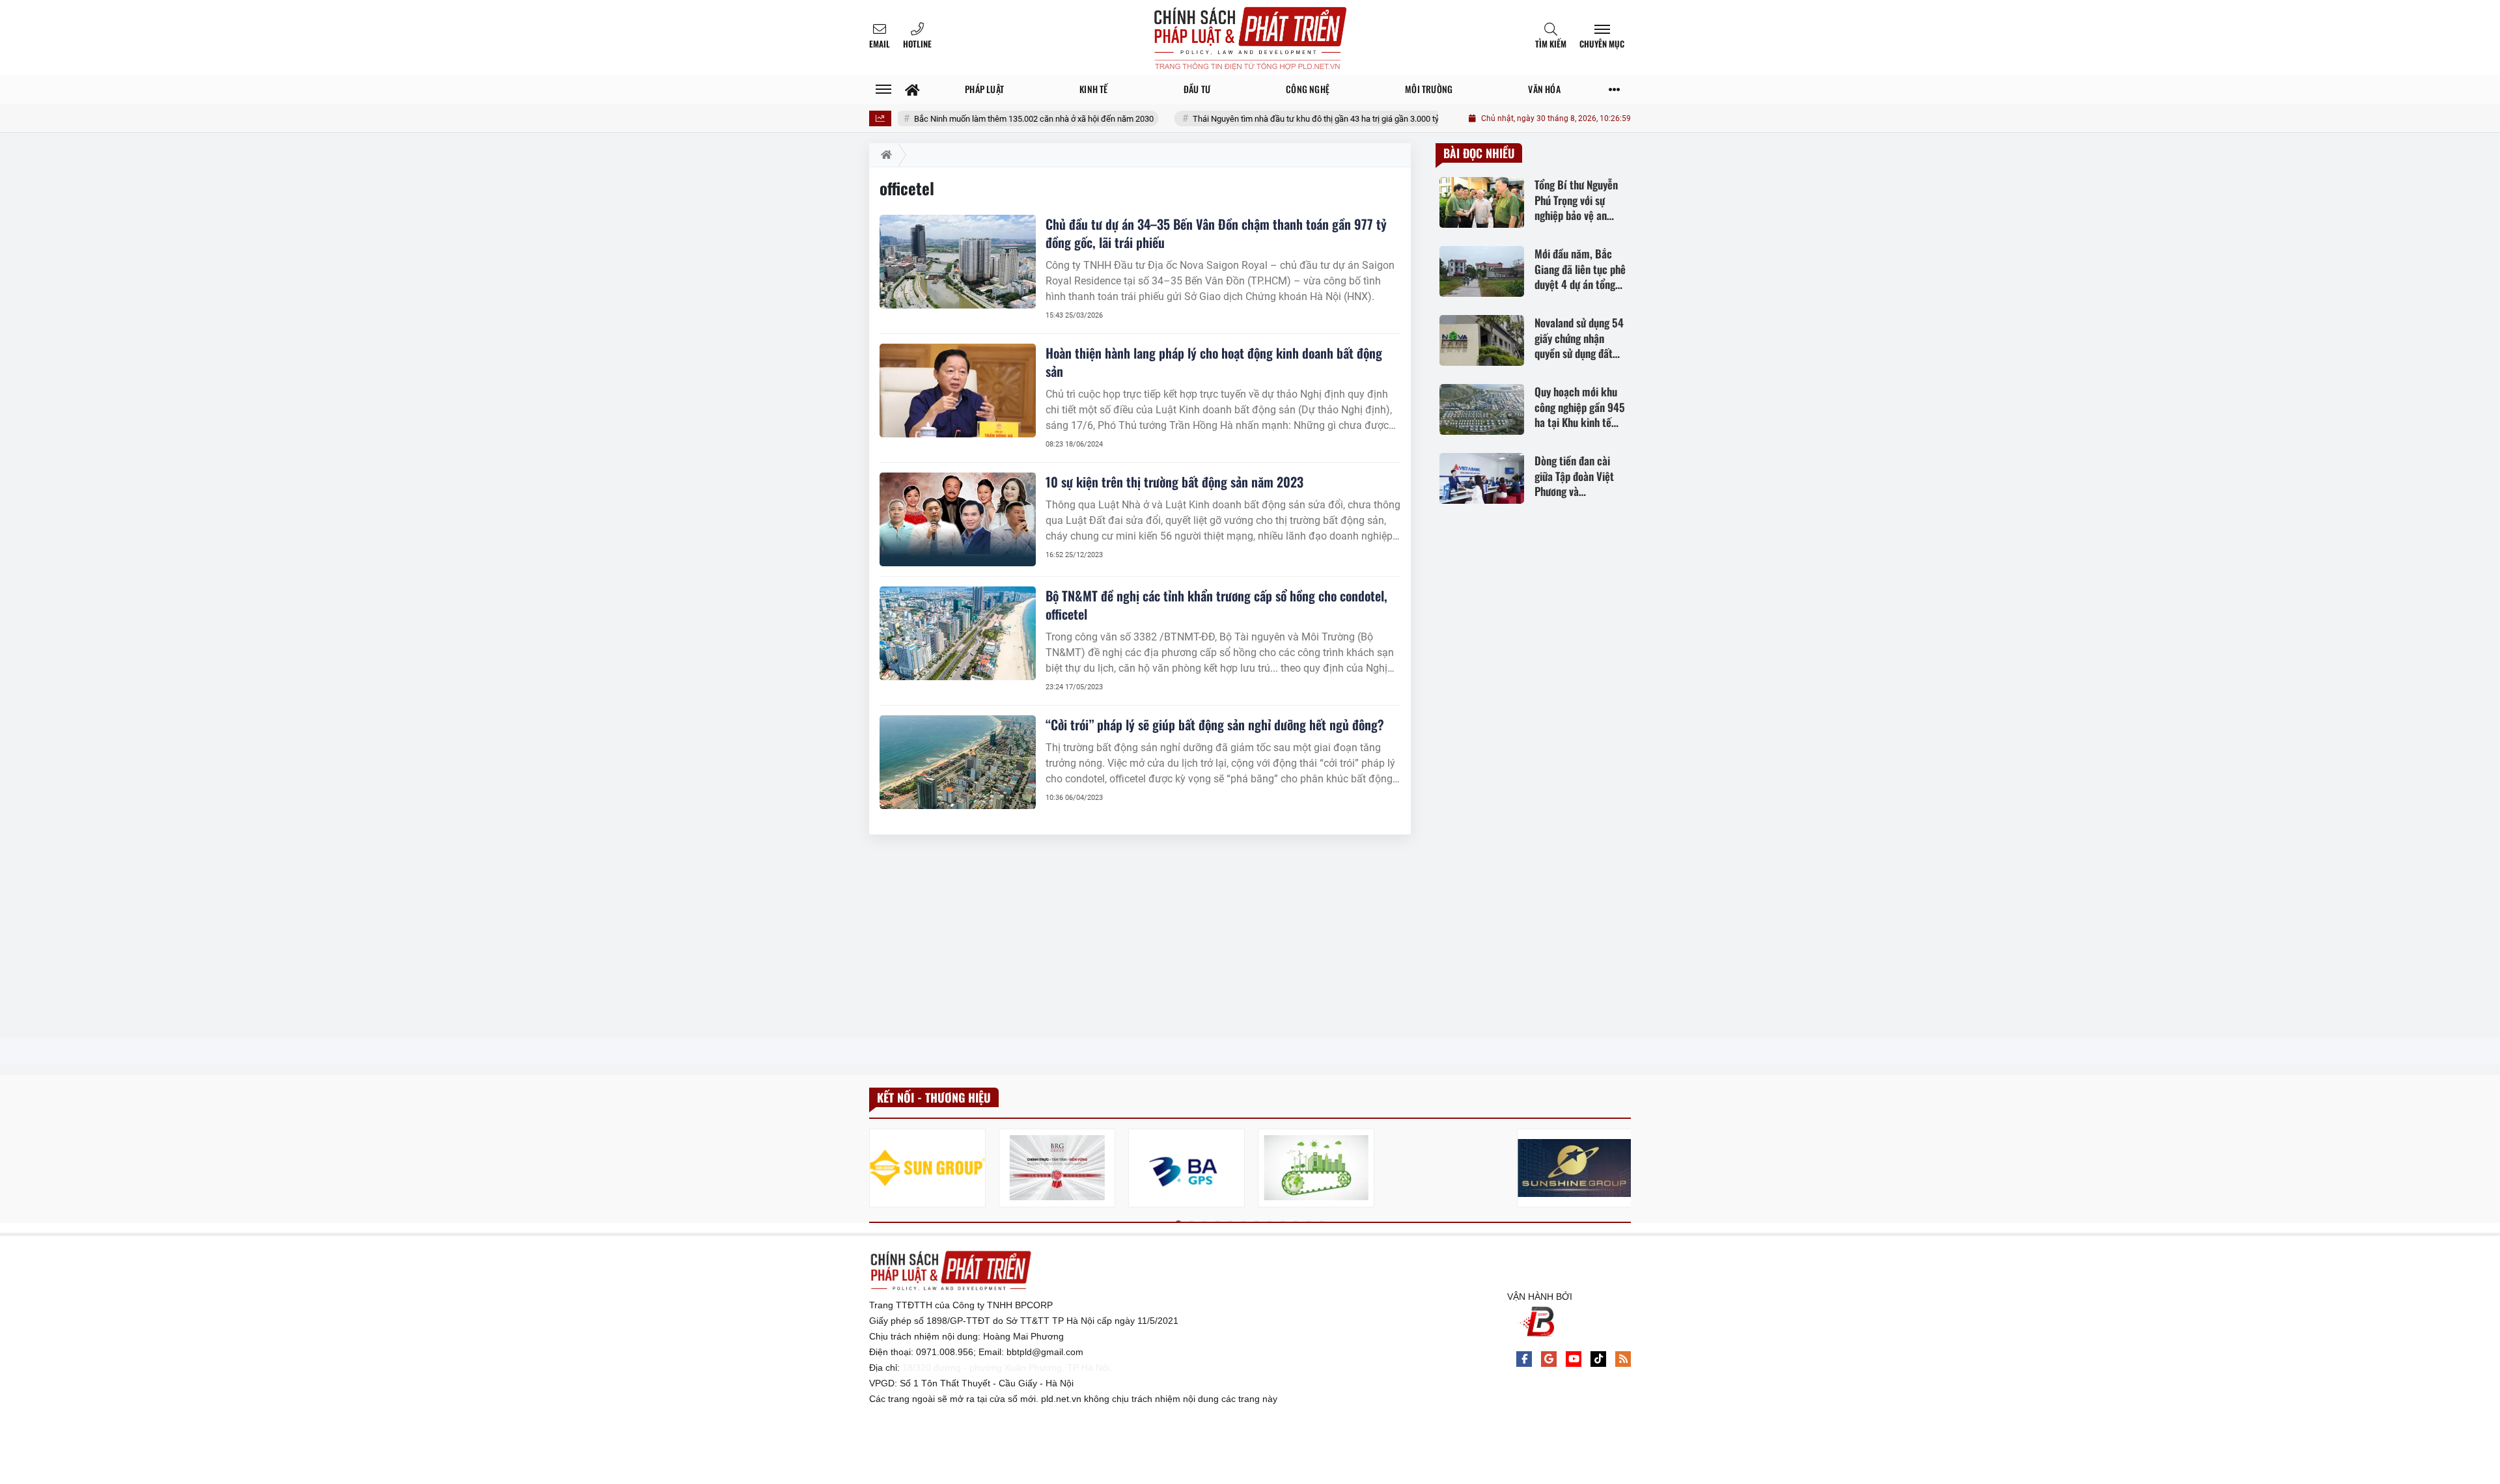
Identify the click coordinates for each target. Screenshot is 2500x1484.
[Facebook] (1524, 1359)
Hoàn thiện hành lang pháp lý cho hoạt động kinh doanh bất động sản (1214, 362)
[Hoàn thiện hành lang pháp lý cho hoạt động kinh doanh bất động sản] (958, 391)
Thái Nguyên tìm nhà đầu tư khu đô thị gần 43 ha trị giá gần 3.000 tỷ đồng (1296, 119)
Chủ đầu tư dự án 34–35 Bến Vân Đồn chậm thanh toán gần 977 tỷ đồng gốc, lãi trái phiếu (1216, 233)
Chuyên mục (1602, 44)
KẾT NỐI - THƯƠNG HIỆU (934, 1097)
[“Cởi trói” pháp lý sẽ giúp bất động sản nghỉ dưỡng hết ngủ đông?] (958, 762)
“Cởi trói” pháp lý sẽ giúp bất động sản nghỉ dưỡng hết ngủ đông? (1215, 724)
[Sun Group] (927, 1168)
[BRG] (1057, 1168)
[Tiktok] (1598, 1359)
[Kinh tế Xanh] (1316, 1168)
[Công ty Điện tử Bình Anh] (1187, 1168)
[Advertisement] (1140, 937)
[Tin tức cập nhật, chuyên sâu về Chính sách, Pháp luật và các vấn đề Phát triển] (1250, 37)
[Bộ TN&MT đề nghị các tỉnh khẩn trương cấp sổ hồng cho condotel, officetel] (958, 633)
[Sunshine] (1575, 1168)
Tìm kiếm (1551, 44)
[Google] (1549, 1359)
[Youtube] (1574, 1359)
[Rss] (1623, 1359)
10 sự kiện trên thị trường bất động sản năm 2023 (1174, 482)
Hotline (917, 44)
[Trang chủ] (912, 89)
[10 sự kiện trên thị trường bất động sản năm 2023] (958, 519)
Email (880, 44)
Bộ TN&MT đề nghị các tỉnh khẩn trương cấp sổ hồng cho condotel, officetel (1216, 605)
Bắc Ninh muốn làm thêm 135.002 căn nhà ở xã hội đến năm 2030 (1004, 119)
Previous (879, 1170)
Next (1621, 1170)
